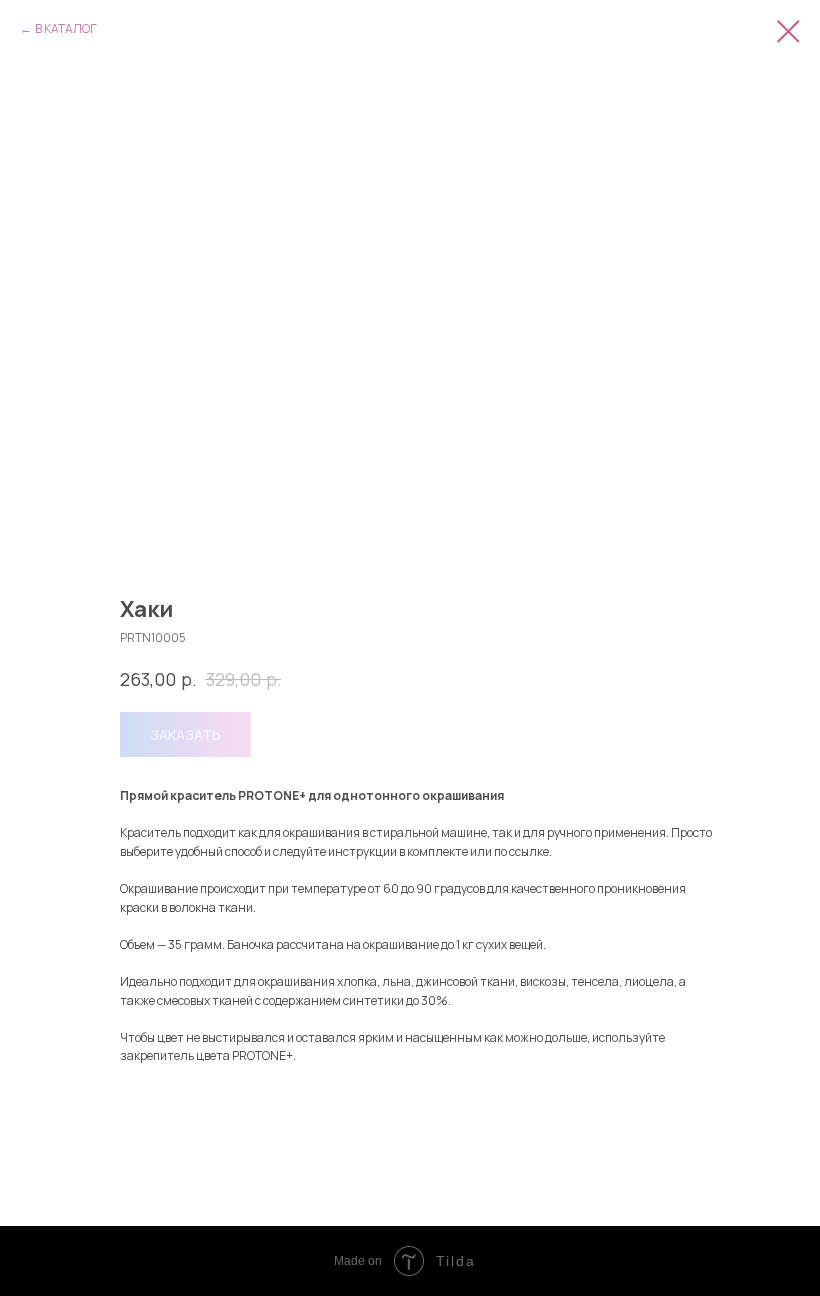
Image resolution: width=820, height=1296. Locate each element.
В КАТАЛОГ (66, 28)
